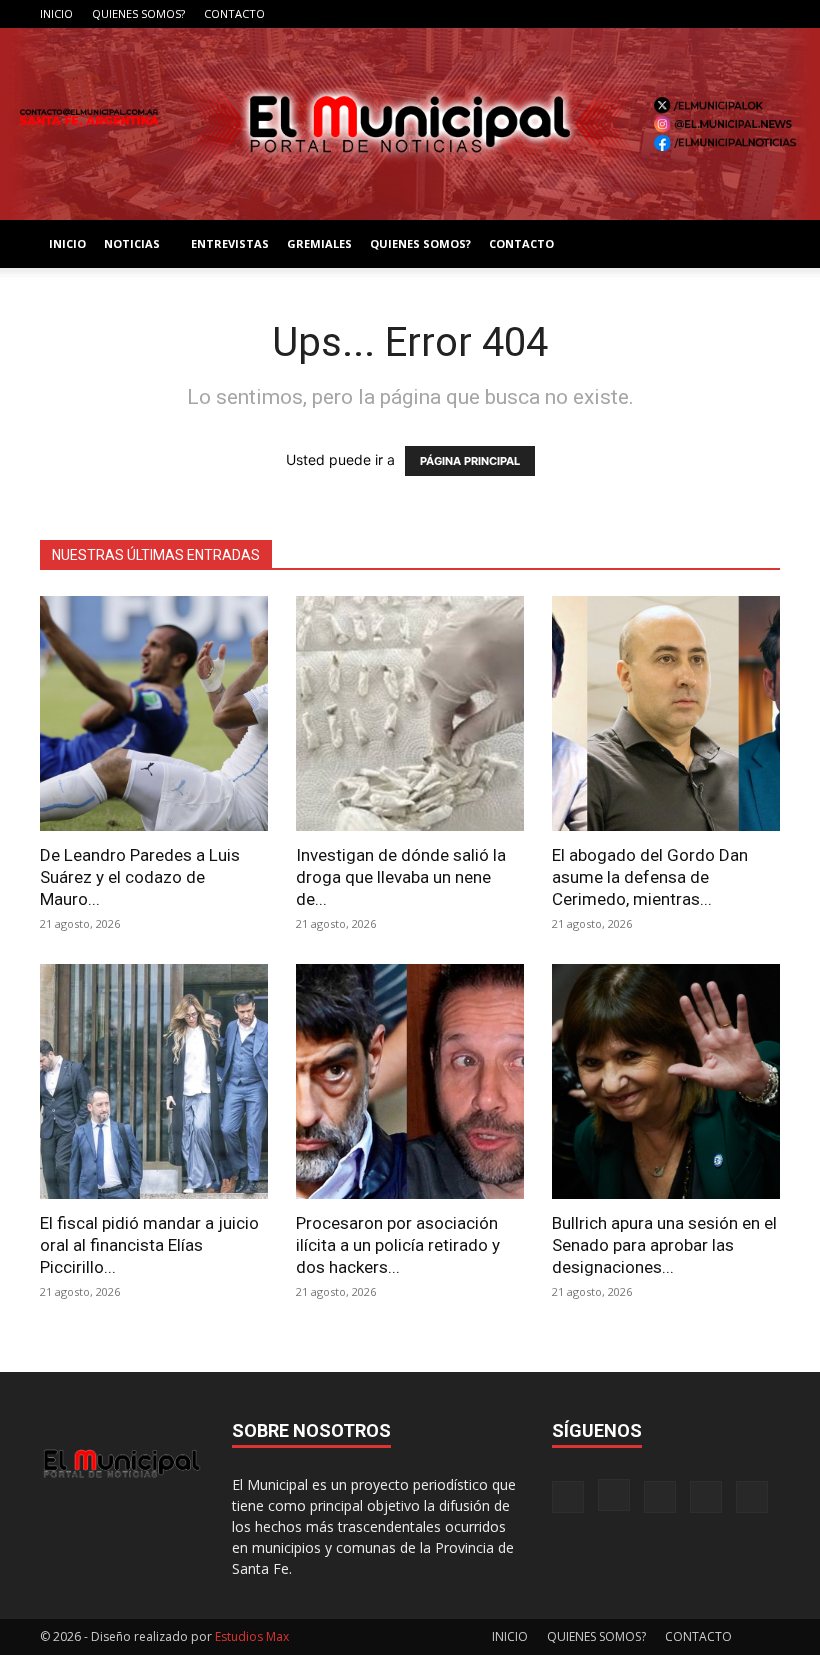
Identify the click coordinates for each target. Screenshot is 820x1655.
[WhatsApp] (765, 14)
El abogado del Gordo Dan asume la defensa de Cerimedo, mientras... (650, 877)
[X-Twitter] (732, 14)
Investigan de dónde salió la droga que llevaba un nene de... (401, 877)
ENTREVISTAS (230, 243)
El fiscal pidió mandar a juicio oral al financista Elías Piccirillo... (149, 1245)
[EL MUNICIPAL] (410, 124)
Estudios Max (252, 1636)
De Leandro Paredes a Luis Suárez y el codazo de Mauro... (140, 877)
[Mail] (699, 14)
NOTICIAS (132, 243)
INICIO (56, 13)
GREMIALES (319, 243)
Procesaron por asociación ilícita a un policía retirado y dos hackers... (398, 1245)
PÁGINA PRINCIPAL (470, 461)
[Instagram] (666, 14)
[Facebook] (633, 14)
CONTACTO (234, 13)
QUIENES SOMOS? (138, 13)
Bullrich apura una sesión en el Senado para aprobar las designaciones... (664, 1245)
